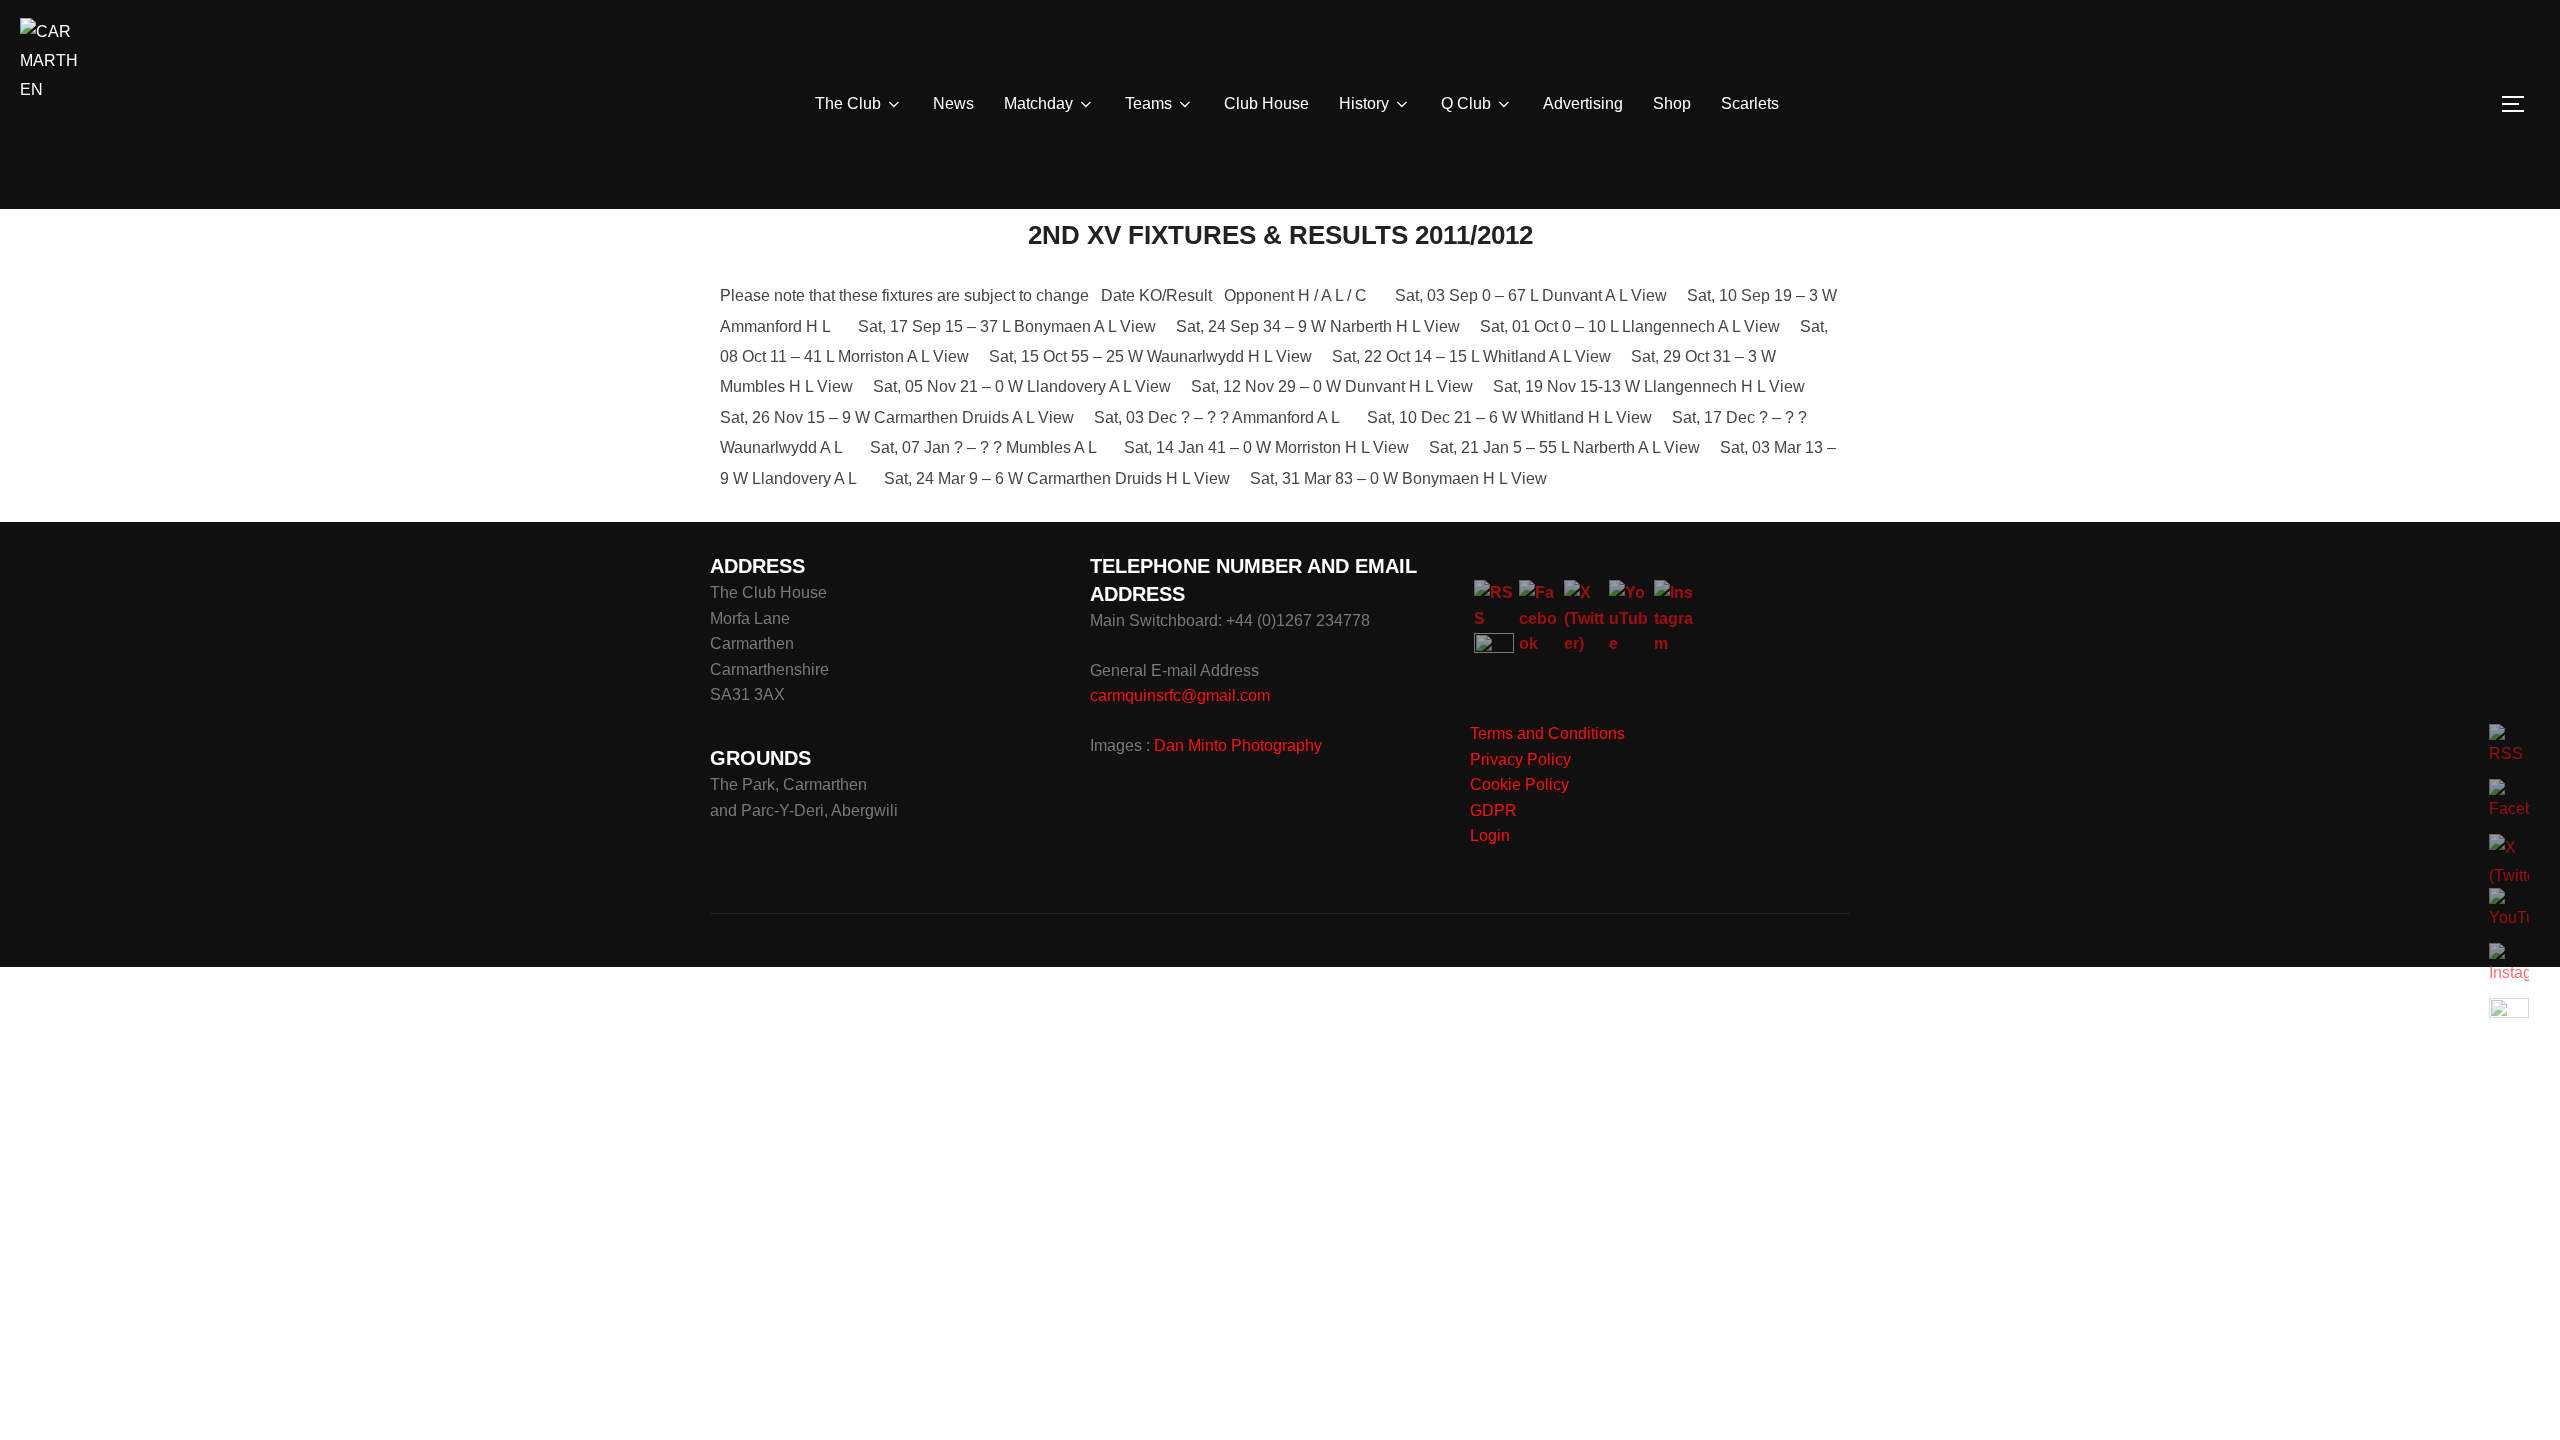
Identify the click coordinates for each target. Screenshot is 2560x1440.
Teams (1148, 103)
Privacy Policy (1520, 759)
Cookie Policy (1519, 784)
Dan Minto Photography (1238, 745)
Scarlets (1750, 103)
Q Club (1466, 103)
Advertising (1583, 103)
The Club (848, 103)
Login (1490, 835)
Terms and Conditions (1547, 733)
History (1364, 103)
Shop (1672, 103)
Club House (1266, 103)
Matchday (1038, 103)
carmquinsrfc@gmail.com (1180, 695)
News (953, 103)
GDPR (1493, 810)
